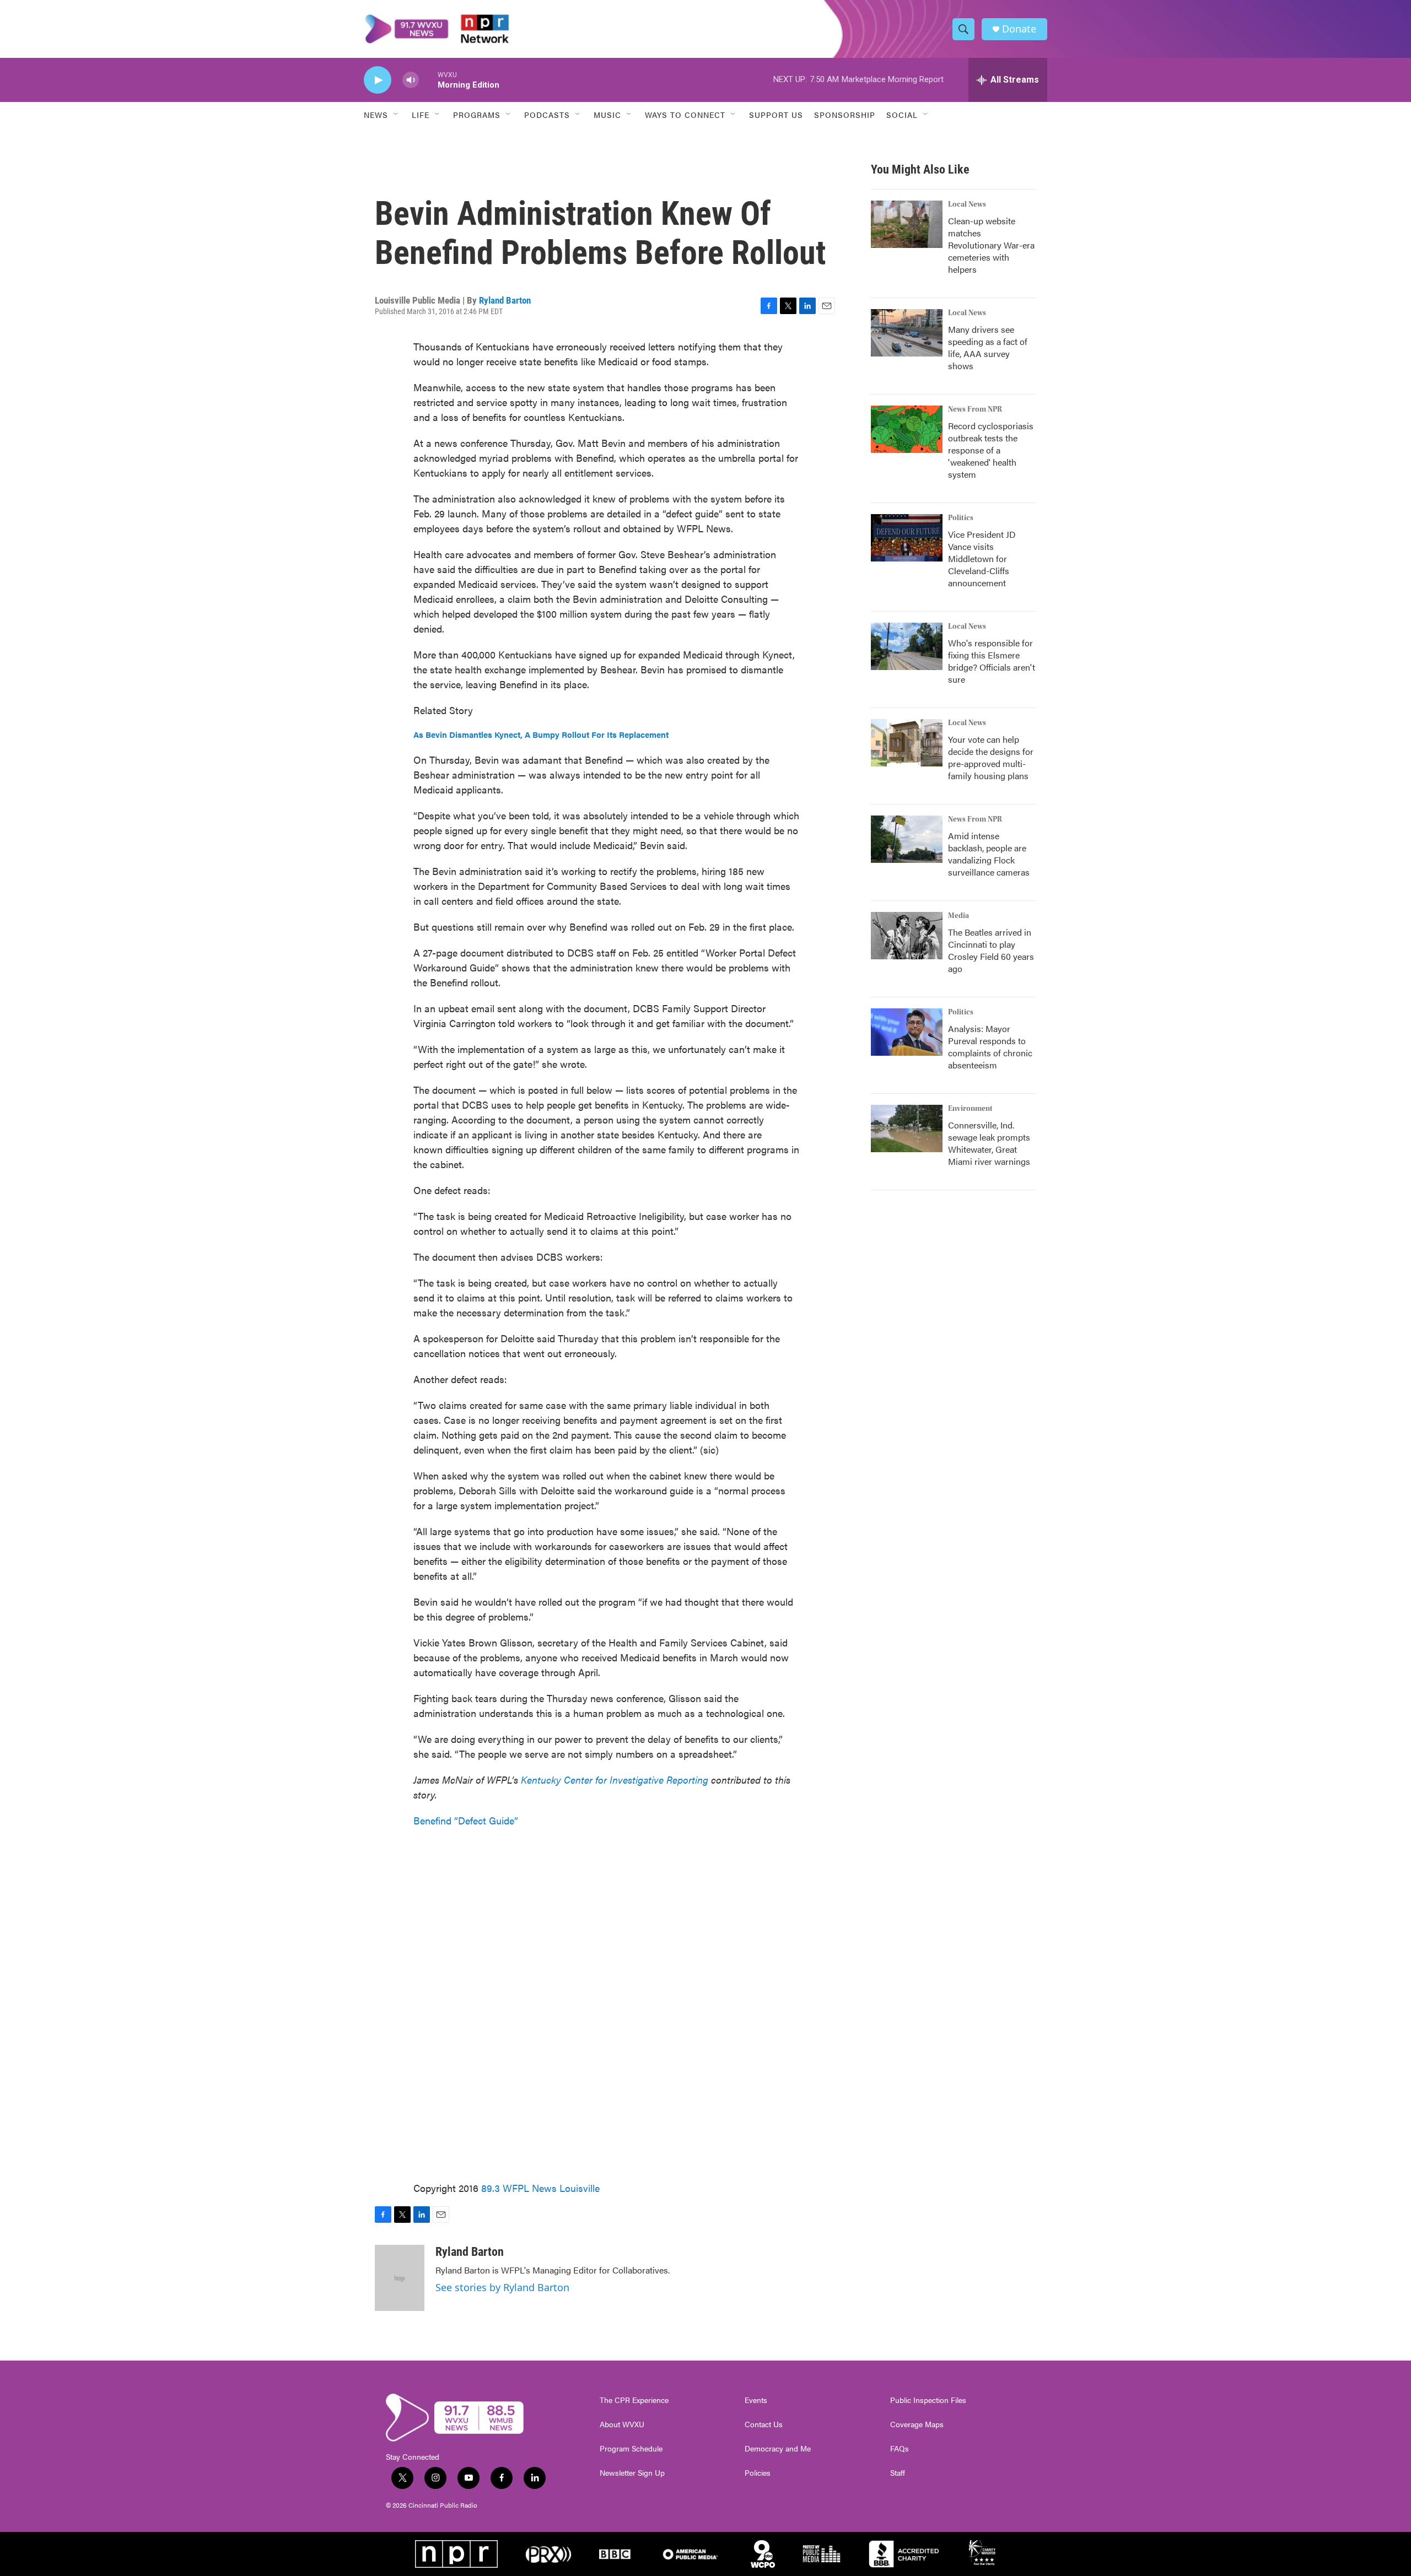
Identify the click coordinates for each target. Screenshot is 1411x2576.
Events (756, 2400)
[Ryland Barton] (400, 2278)
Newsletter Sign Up (632, 2473)
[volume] (411, 80)
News (376, 115)
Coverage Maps (917, 2424)
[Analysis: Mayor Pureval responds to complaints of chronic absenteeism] (907, 1032)
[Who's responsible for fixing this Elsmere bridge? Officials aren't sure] (907, 646)
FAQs (900, 2449)
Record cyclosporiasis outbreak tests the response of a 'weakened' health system (991, 450)
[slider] (428, 80)
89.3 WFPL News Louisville (540, 2188)
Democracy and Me (778, 2449)
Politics (961, 518)
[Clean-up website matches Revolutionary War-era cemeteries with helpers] (907, 224)
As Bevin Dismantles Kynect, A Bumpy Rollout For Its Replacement (541, 734)
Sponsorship (845, 115)
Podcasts (547, 115)
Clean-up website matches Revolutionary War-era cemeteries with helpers (991, 245)
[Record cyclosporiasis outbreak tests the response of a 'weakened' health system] (907, 429)
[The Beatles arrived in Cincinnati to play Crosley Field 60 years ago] (907, 936)
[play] (378, 80)
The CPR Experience (634, 2400)
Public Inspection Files (928, 2400)
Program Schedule (631, 2449)
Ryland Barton (505, 300)
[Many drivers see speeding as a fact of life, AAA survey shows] (907, 333)
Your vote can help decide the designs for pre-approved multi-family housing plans (991, 757)
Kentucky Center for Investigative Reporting (615, 1780)
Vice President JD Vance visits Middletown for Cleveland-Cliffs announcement (982, 558)
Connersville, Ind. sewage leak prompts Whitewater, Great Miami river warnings (989, 1143)
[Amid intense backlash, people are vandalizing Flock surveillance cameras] (907, 839)
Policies (758, 2473)
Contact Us (764, 2424)
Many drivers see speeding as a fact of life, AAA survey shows (988, 347)
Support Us (776, 115)
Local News (967, 204)
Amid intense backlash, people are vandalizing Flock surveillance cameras (989, 854)
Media (958, 916)
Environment (970, 1109)
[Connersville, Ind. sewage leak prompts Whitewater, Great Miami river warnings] (907, 1128)
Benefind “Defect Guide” (466, 1820)
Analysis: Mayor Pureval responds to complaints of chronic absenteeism (990, 1047)
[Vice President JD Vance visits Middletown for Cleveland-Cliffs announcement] (907, 538)
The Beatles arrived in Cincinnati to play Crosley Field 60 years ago (991, 950)
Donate (1019, 29)
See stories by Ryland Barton (502, 2287)
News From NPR (975, 409)
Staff (898, 2473)
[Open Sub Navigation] (396, 115)
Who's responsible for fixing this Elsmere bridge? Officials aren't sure (992, 661)
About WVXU (622, 2424)
